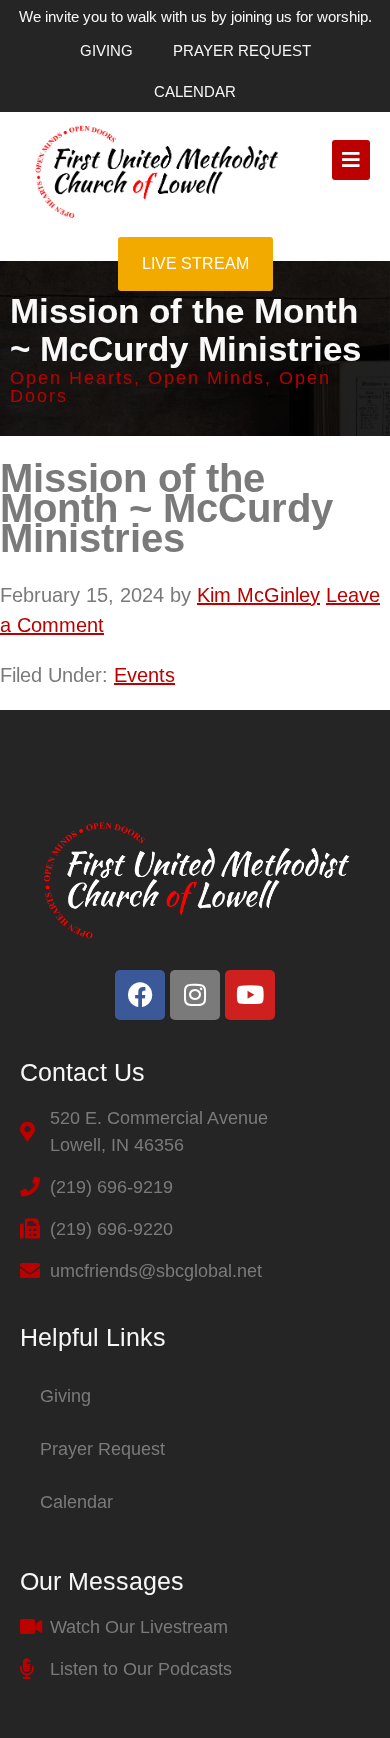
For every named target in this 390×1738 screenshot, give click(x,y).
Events (144, 675)
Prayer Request (242, 50)
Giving (106, 50)
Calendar (195, 91)
